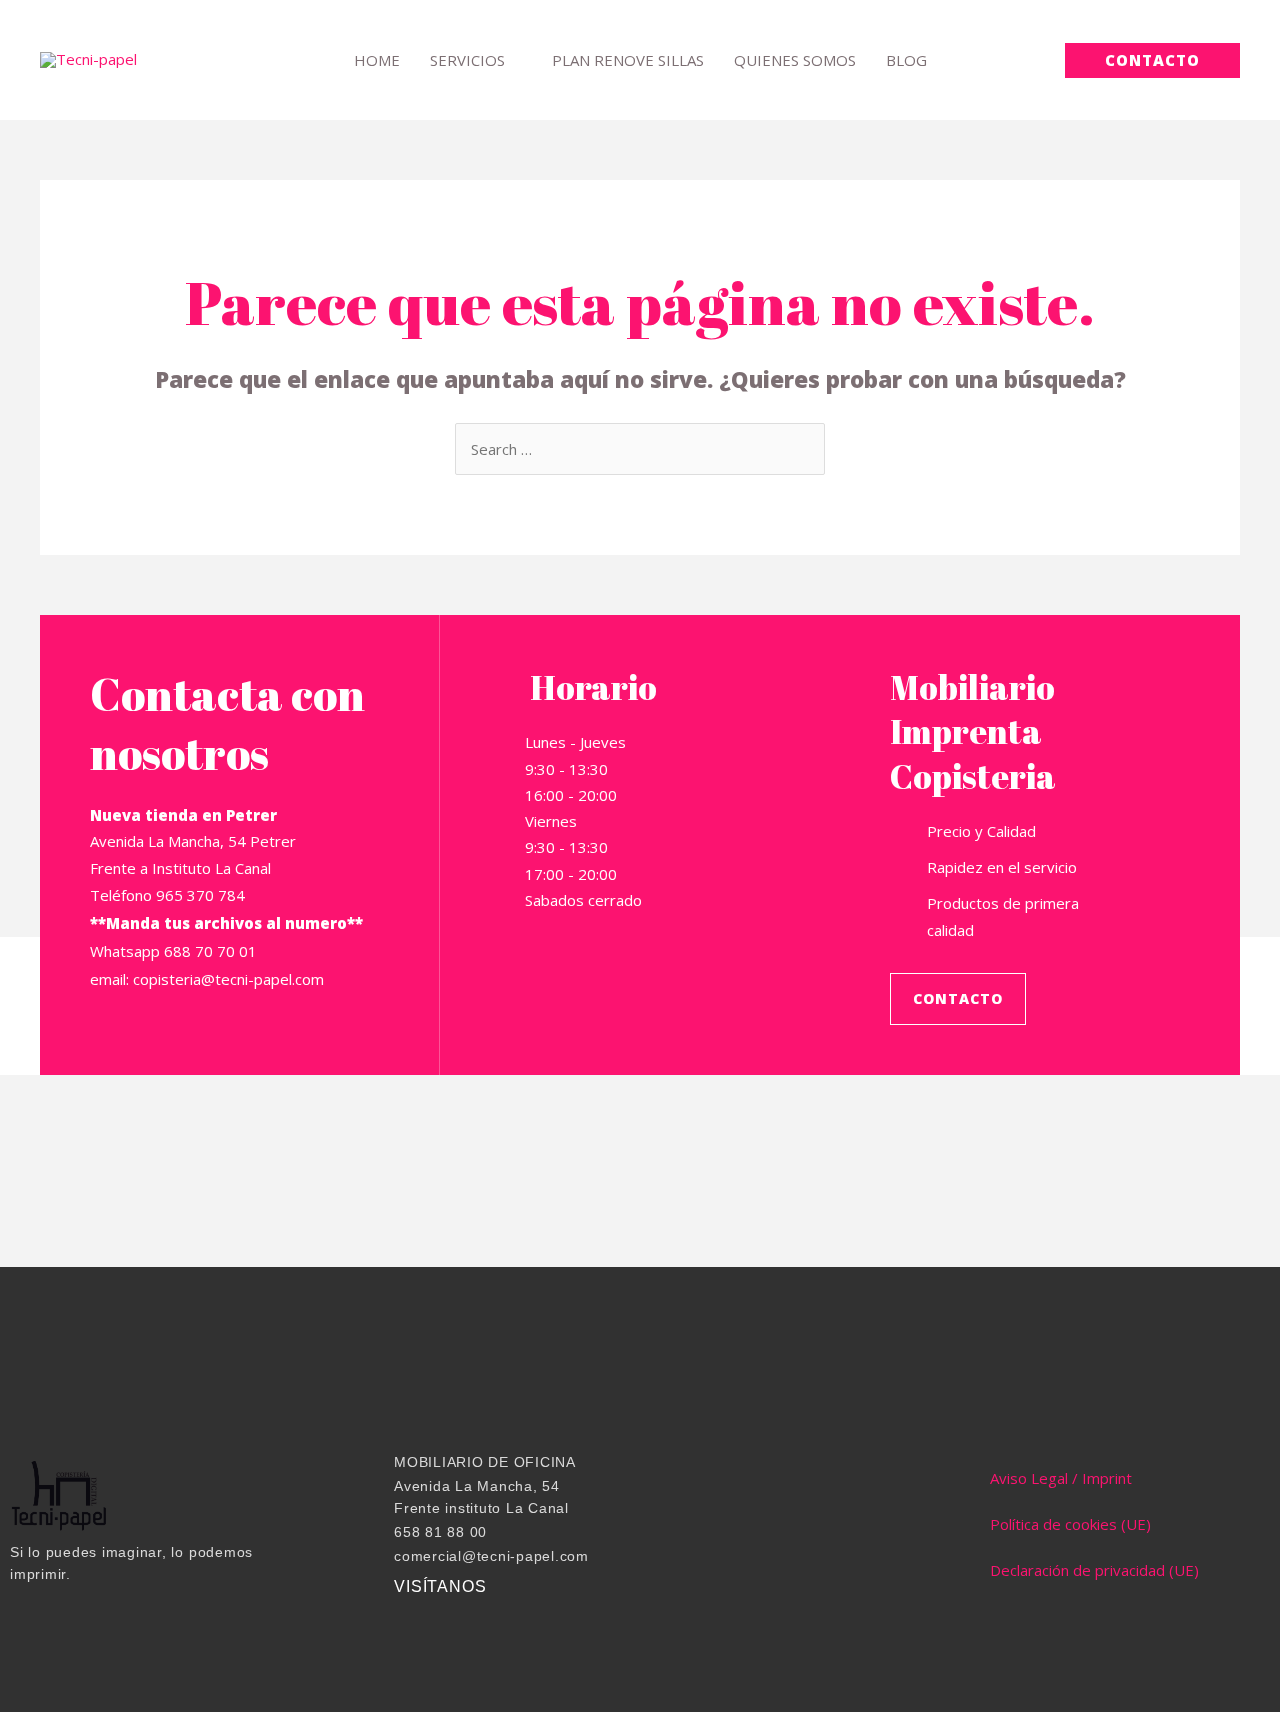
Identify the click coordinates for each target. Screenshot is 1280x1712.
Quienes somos (795, 60)
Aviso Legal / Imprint (1061, 1478)
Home (377, 60)
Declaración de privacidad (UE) (1094, 1570)
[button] (1152, 60)
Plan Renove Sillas (628, 60)
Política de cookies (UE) (1070, 1524)
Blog (906, 60)
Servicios (467, 60)
